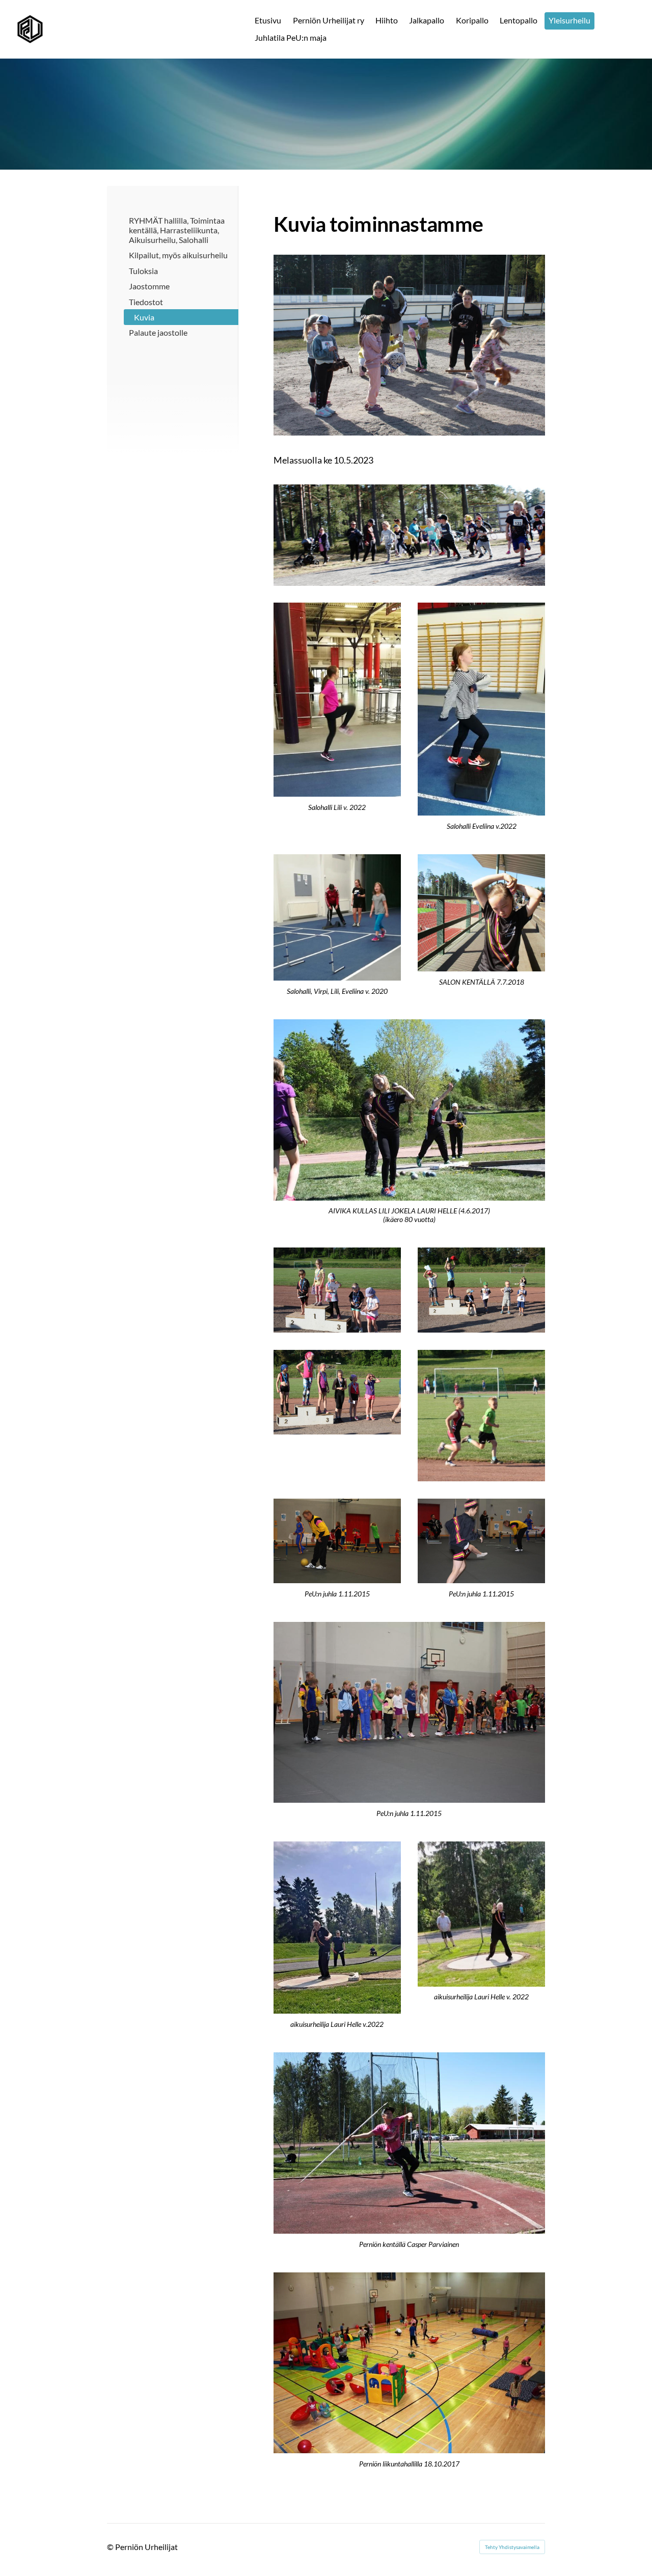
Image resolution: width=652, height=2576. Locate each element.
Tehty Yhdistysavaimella (512, 2547)
